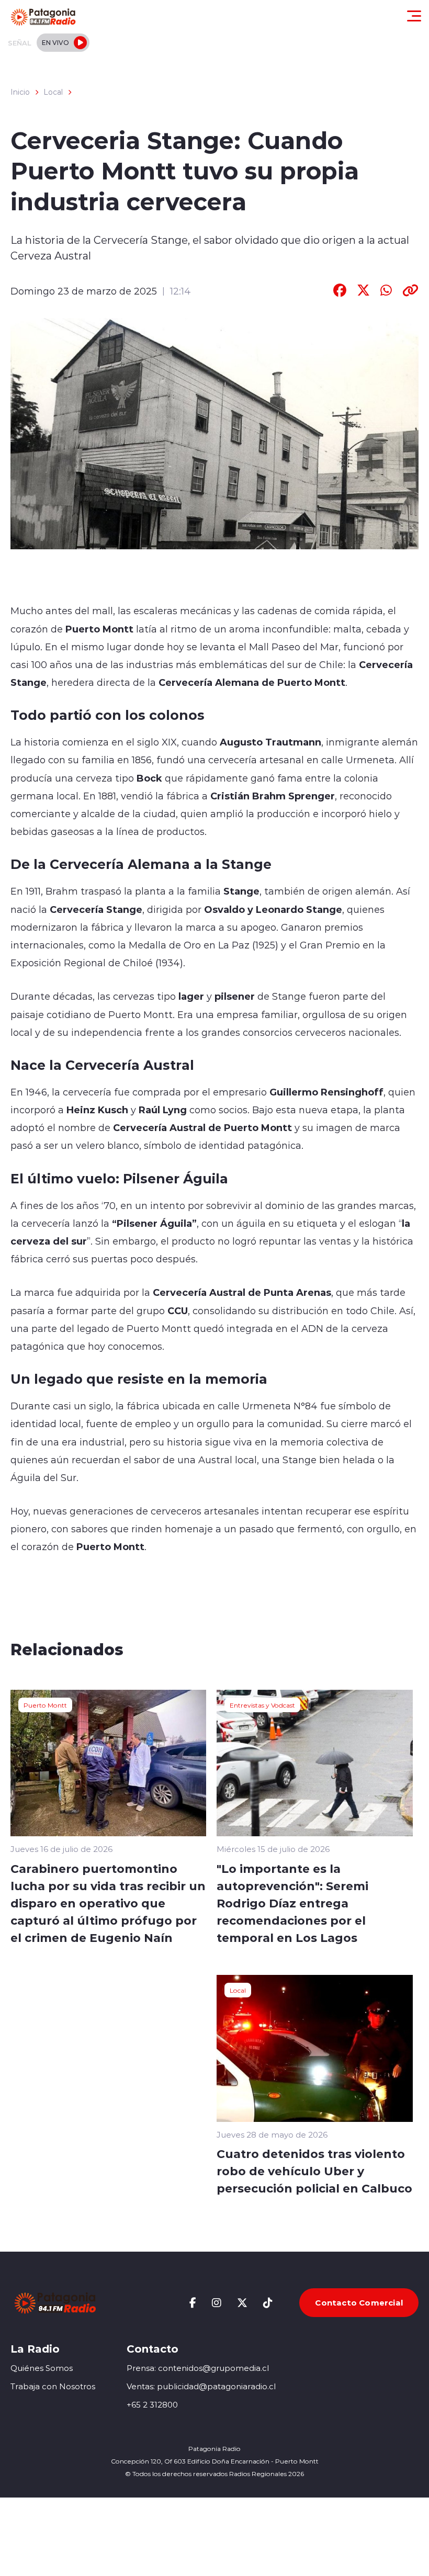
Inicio (20, 92)
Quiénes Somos (42, 2368)
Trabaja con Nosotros (53, 2386)
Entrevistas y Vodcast (262, 1705)
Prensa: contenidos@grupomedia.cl (198, 2368)
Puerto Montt (45, 1705)
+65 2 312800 (152, 2405)
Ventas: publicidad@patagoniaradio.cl (201, 2386)
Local (53, 92)
